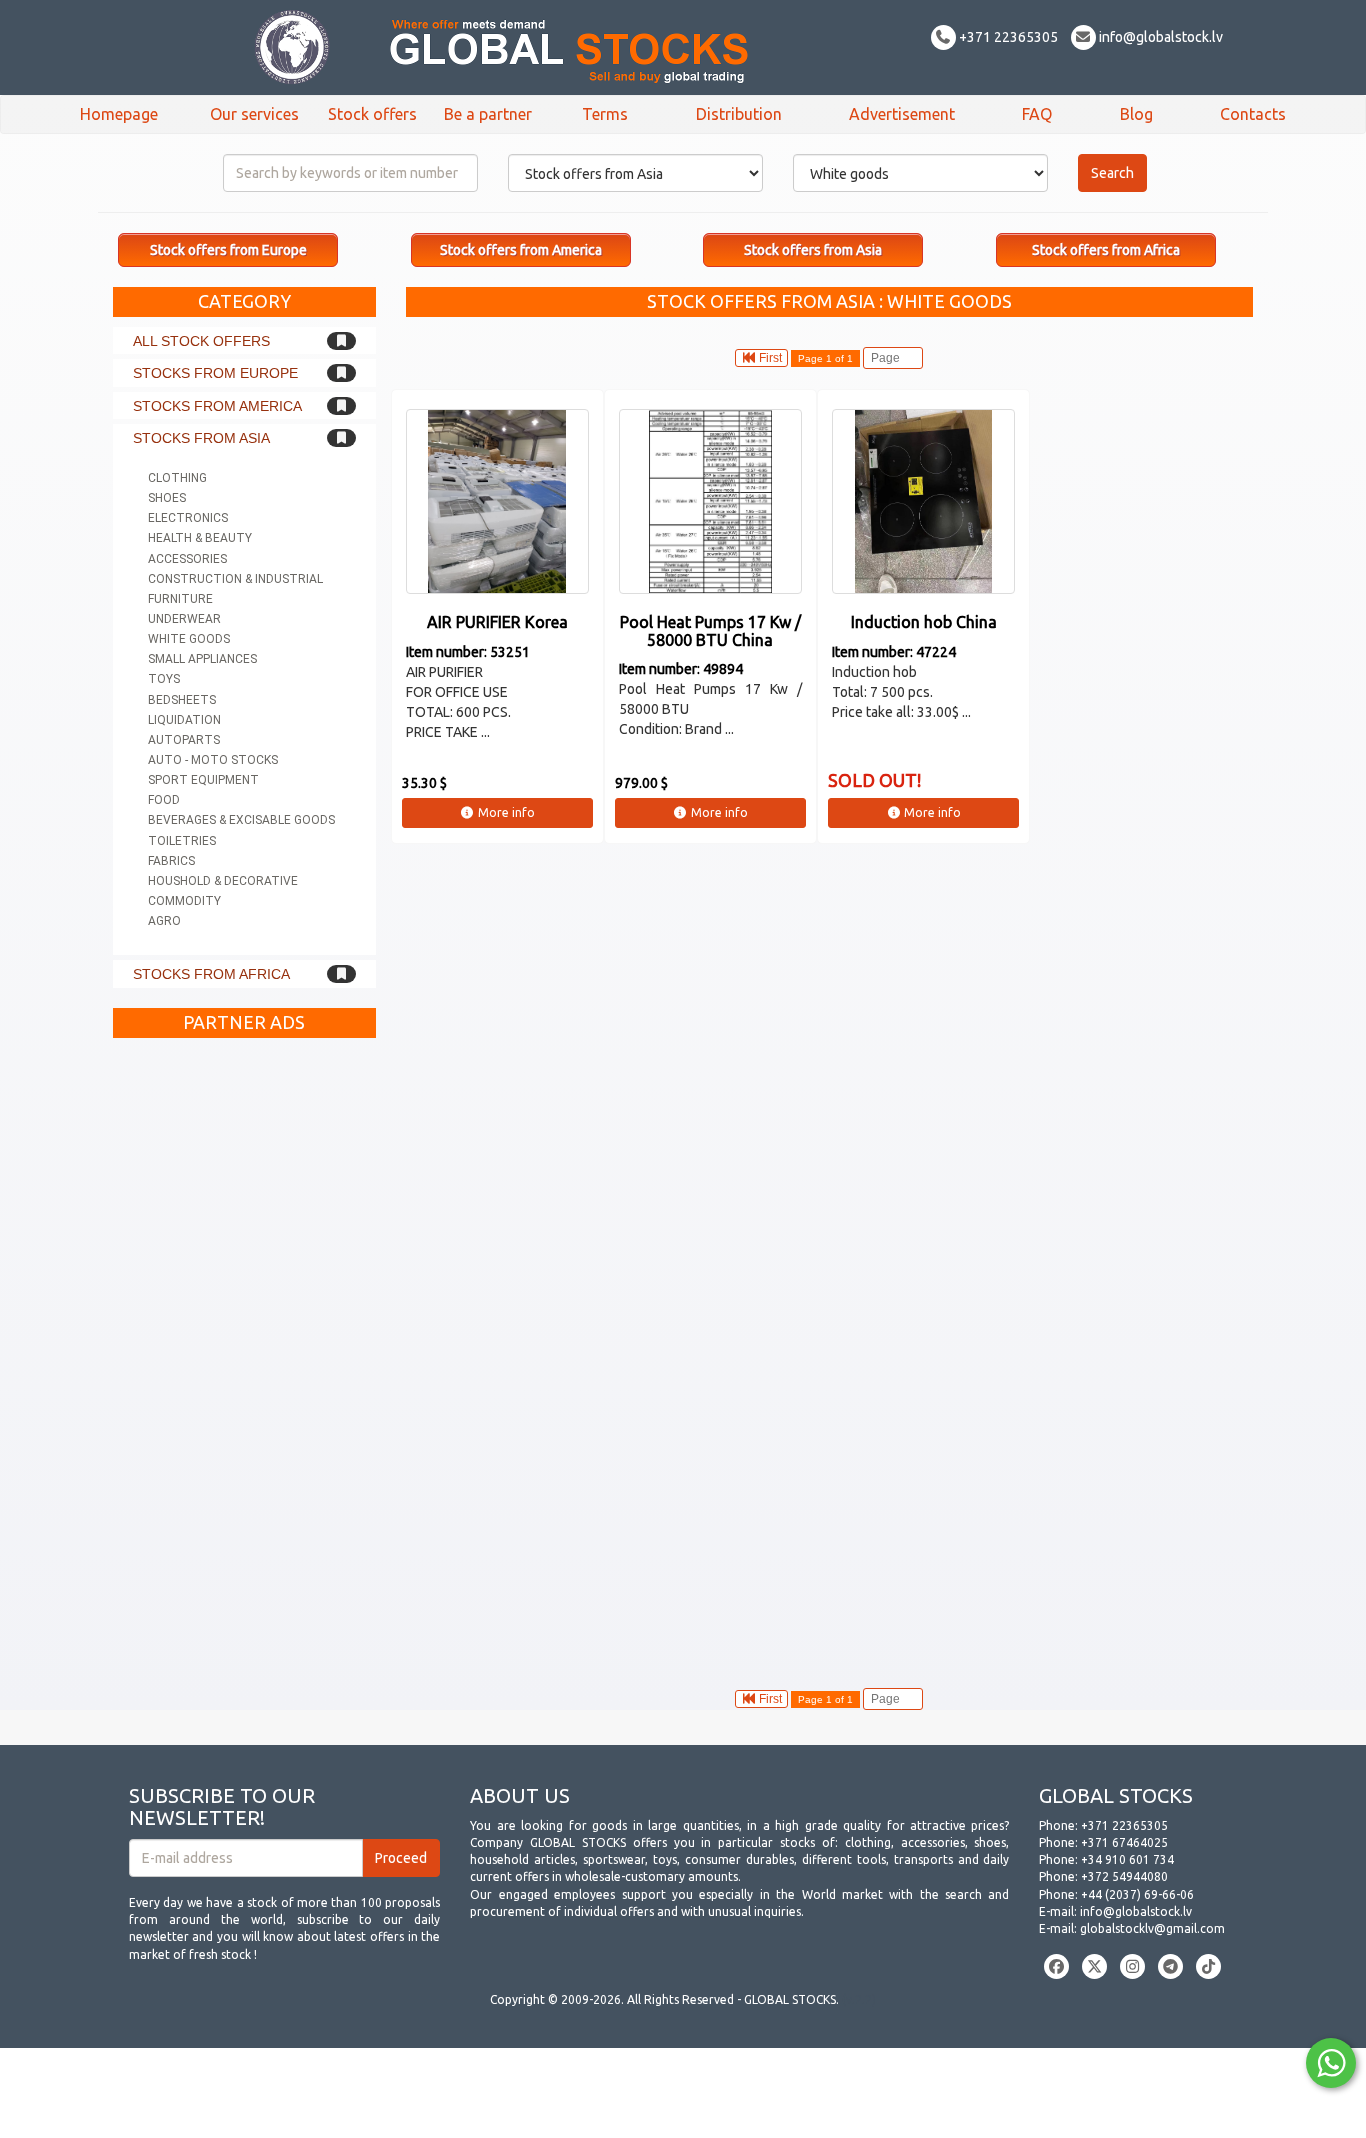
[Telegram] (1170, 1966)
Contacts (1253, 114)
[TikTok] (1208, 1966)
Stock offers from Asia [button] (813, 250)
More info (505, 812)
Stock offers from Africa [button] (1106, 250)
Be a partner (488, 114)
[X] (1094, 1966)
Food (164, 800)
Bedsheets (182, 700)
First (769, 358)
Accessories (187, 559)
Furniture (180, 599)
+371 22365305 (1007, 37)
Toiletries (182, 841)
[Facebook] (1056, 1966)
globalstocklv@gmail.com (1152, 1928)
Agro (164, 921)
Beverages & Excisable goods (241, 820)
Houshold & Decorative (223, 881)
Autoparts (184, 740)
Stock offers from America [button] (521, 250)
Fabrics (171, 861)
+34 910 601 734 (1127, 1859)
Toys (164, 679)
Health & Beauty (200, 538)
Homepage (119, 114)
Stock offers (372, 114)
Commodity (184, 901)
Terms (605, 114)
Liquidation (184, 720)
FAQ (1037, 114)
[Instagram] (1132, 1966)
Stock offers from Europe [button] (228, 250)
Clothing (177, 478)
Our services (254, 114)
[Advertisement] (244, 1348)
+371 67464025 (1124, 1842)
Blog (1136, 114)
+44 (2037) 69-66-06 (1137, 1894)
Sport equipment (203, 780)
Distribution (739, 114)
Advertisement (902, 114)
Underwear (184, 619)
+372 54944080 (1124, 1876)
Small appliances (202, 659)
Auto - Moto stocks (213, 760)
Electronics (188, 518)
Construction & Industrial (235, 579)
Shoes (167, 498)
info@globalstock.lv (1159, 37)
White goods (189, 639)
